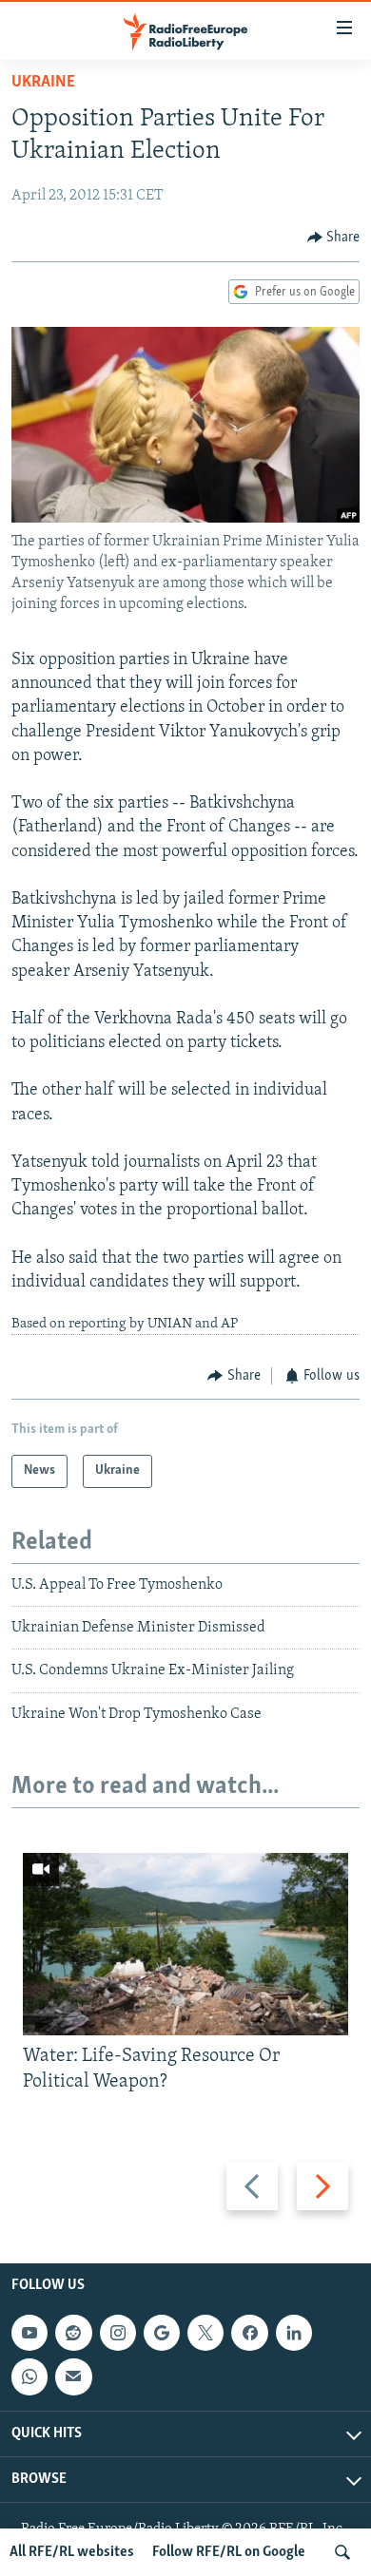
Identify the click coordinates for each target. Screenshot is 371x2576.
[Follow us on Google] (162, 2333)
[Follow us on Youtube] (29, 2333)
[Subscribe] (73, 2377)
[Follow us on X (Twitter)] (205, 2333)
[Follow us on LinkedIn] (294, 2333)
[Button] (334, 238)
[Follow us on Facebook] (249, 2333)
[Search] (342, 2552)
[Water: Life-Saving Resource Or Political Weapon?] (185, 1944)
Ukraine (43, 83)
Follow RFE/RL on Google (229, 2552)
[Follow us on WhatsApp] (29, 2377)
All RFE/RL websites (72, 2552)
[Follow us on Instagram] (118, 2333)
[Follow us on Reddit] (73, 2333)
